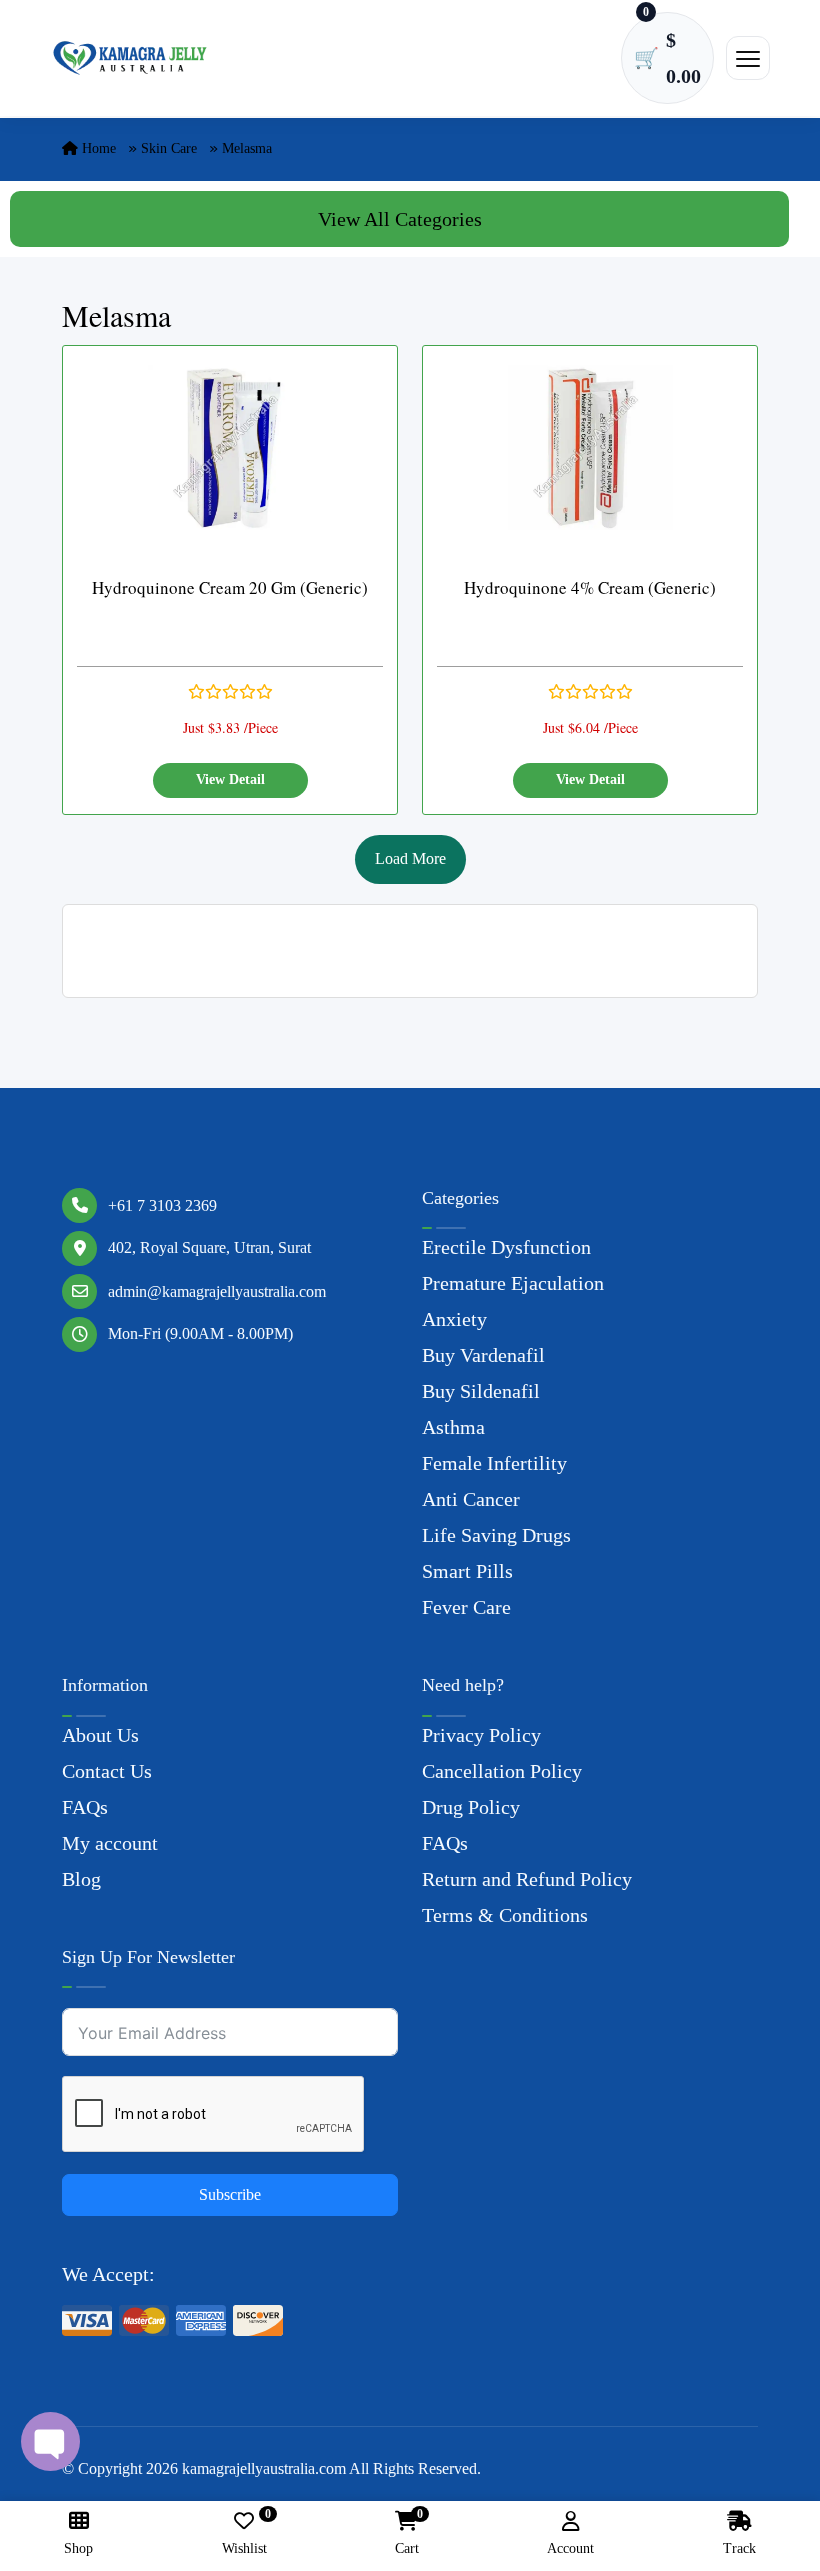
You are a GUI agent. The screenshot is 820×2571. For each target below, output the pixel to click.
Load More (410, 858)
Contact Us (107, 1771)
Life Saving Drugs (496, 1535)
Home (97, 148)
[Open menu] (748, 58)
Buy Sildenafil (481, 1391)
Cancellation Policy (502, 1771)
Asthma (453, 1427)
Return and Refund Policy (527, 1879)
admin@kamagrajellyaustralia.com (217, 1291)
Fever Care (466, 1607)
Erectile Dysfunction (506, 1247)
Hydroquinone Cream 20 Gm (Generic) (230, 587)
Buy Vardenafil (483, 1355)
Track (739, 2548)
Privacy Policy (481, 1735)
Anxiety (454, 1319)
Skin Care (169, 148)
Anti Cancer (471, 1499)
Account (570, 2548)
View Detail (230, 779)
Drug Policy (471, 1807)
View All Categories (400, 219)
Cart (407, 2533)
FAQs (85, 1807)
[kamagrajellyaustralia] (130, 58)
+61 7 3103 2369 (162, 1205)
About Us (100, 1735)
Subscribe (230, 2194)
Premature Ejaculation (513, 1283)
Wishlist (244, 2533)
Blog (81, 1879)
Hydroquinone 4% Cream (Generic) (590, 587)
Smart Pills (467, 1571)
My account (110, 1843)
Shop (78, 2548)
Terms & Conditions (505, 1915)
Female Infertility (494, 1463)
